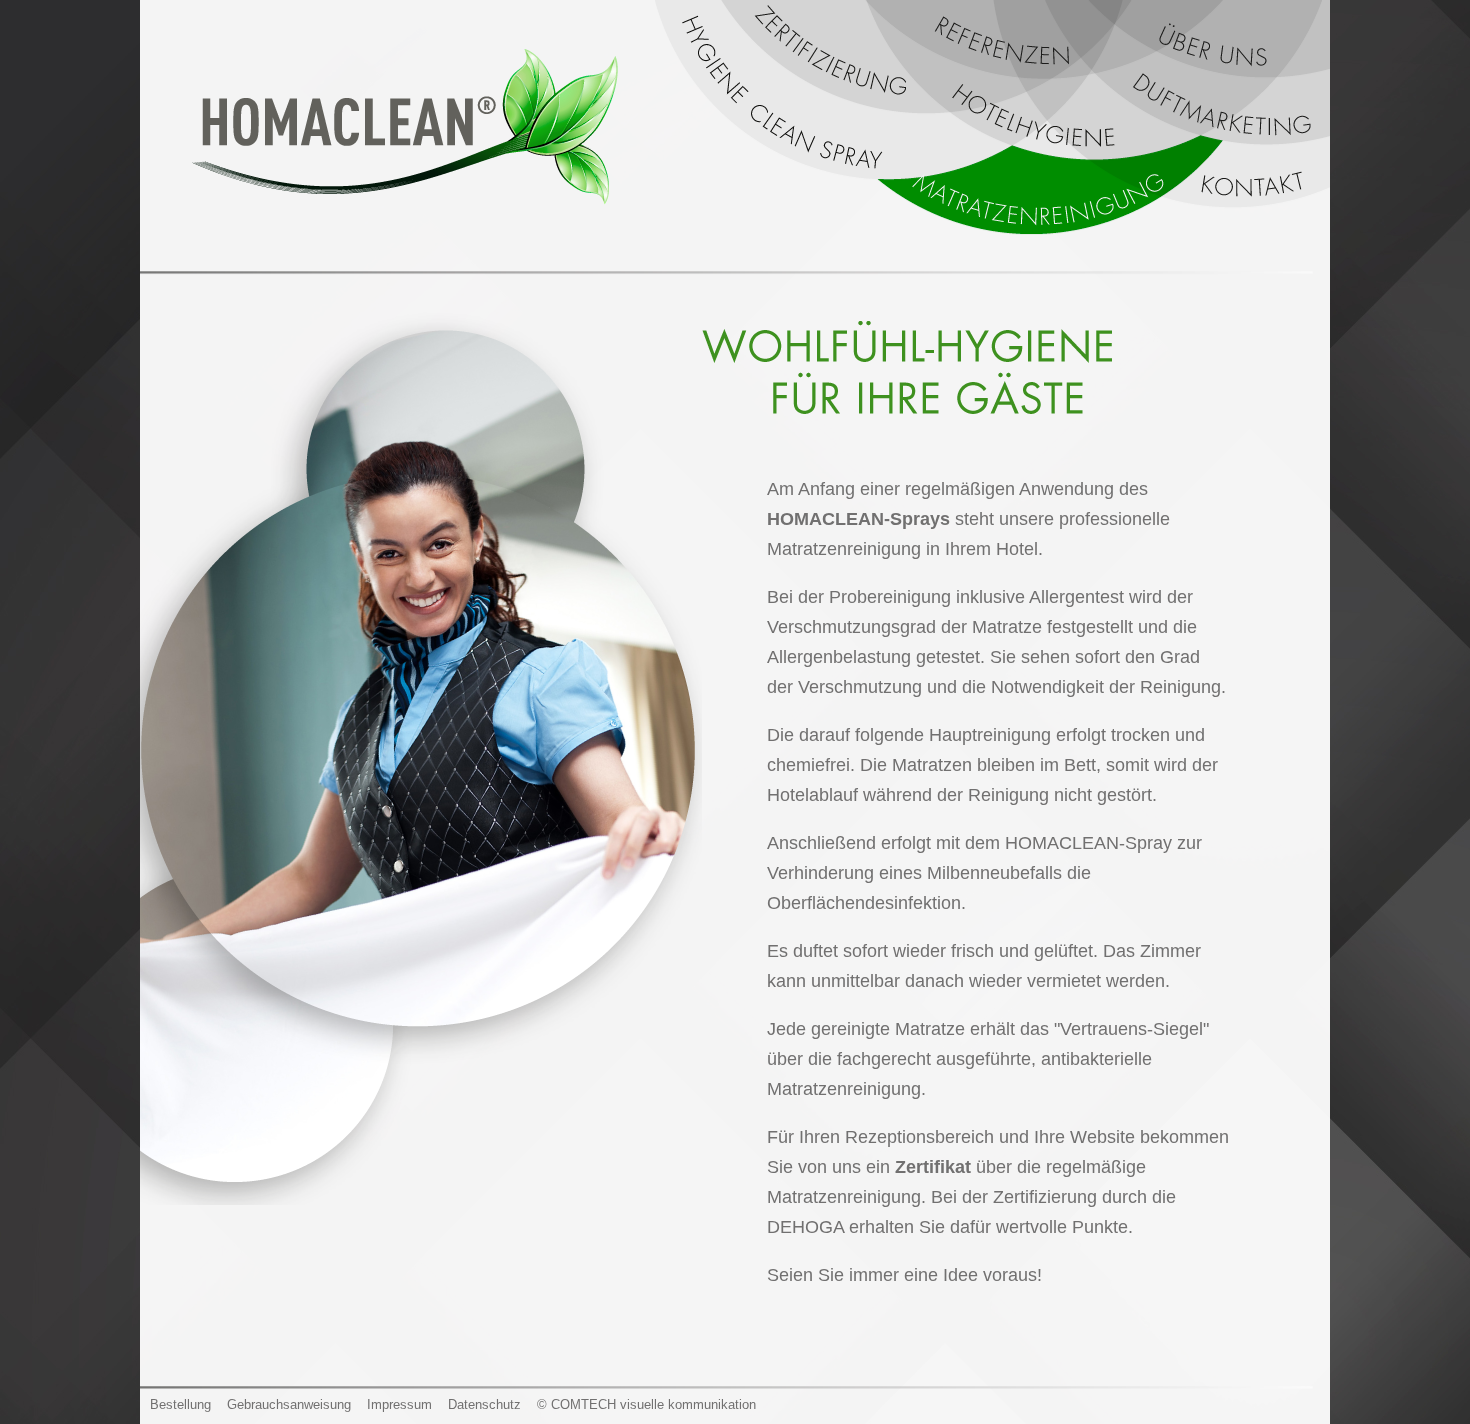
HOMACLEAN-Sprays (858, 519)
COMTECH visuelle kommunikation (653, 1404)
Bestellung (180, 1404)
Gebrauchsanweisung (289, 1404)
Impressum (399, 1404)
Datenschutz (484, 1404)
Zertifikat (933, 1167)
